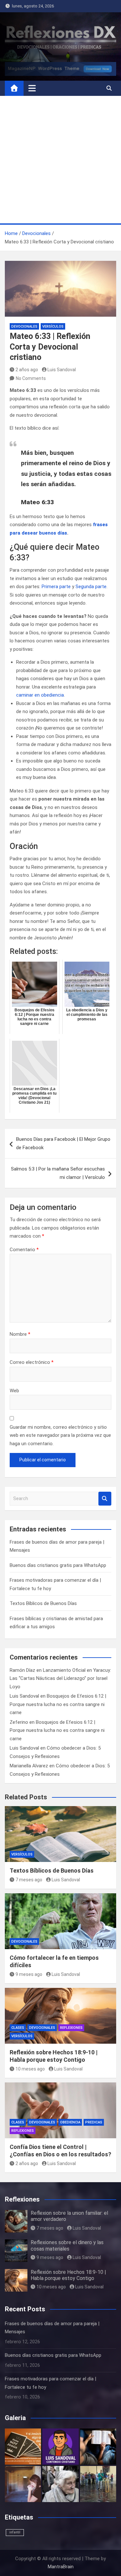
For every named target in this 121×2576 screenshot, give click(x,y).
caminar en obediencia (40, 695)
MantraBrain (61, 2567)
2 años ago (27, 370)
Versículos (53, 327)
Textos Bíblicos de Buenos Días (43, 1603)
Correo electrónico (32, 1362)
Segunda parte (91, 587)
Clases (18, 2028)
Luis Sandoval (62, 370)
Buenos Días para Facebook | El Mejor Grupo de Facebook (63, 1143)
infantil (15, 2532)
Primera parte (56, 587)
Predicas (94, 2122)
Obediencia (70, 2122)
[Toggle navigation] (32, 88)
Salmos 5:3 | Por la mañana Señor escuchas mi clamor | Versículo (58, 1173)
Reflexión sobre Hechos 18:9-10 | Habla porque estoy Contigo (68, 2275)
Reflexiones (71, 2028)
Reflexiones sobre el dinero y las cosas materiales (67, 2245)
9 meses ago (29, 1974)
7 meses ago (29, 1880)
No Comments (31, 378)
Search (105, 1499)
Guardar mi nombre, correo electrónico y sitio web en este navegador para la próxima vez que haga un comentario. (60, 1435)
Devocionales (24, 327)
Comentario (24, 1250)
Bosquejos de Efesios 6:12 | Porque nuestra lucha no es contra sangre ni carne (58, 1704)
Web (14, 1391)
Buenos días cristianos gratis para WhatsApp (58, 1565)
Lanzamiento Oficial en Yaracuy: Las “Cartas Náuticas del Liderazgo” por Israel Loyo (60, 1678)
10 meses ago (30, 2069)
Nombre (20, 1334)
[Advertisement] (60, 160)
